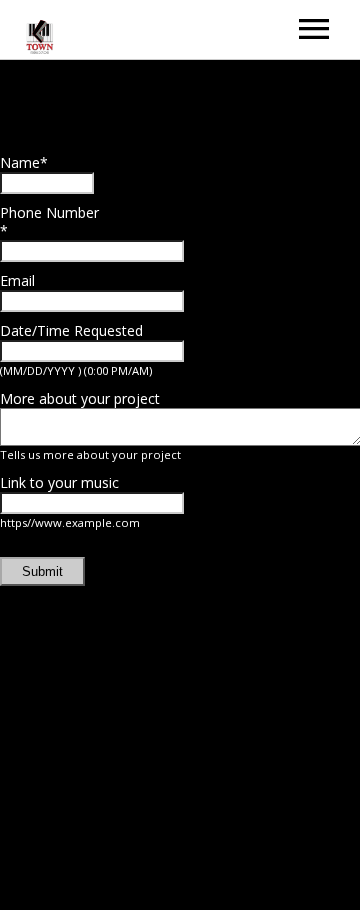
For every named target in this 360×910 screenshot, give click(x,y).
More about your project (80, 398)
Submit (42, 571)
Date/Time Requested (71, 330)
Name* (24, 162)
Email (17, 280)
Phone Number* (49, 221)
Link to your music (59, 482)
